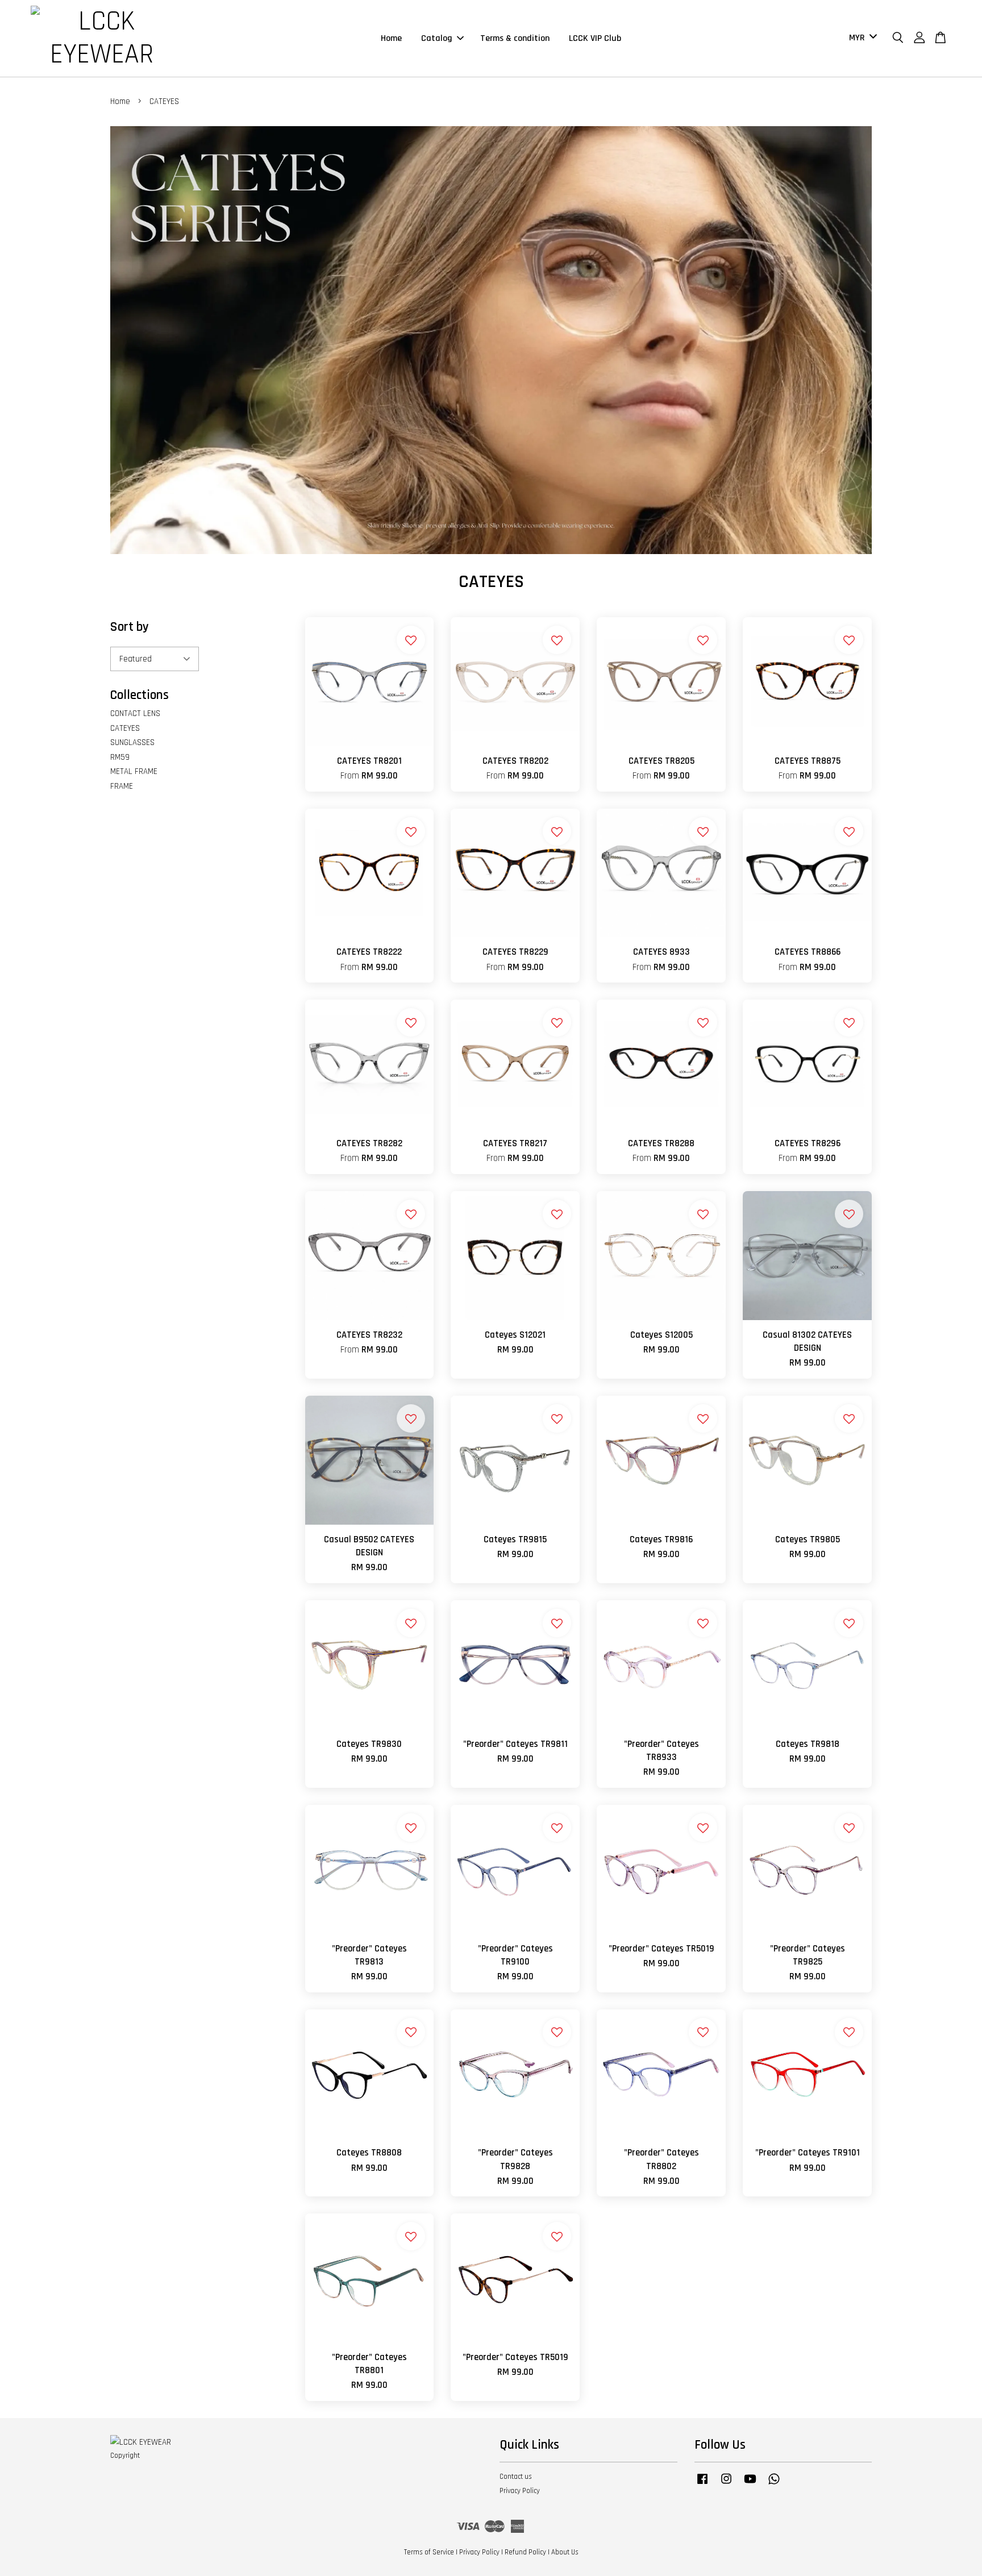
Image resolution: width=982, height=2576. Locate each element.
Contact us (516, 2477)
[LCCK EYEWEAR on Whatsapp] (774, 2485)
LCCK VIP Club (595, 38)
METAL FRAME (134, 771)
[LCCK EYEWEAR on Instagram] (726, 2485)
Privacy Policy (520, 2491)
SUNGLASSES (132, 742)
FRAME (122, 786)
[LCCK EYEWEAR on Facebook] (702, 2485)
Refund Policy (525, 2552)
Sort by (130, 627)
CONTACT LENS (135, 713)
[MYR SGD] (861, 38)
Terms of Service (429, 2552)
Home (391, 38)
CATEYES (125, 728)
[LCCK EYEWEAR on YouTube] (750, 2485)
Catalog (437, 38)
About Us (565, 2552)
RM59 (120, 757)
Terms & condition (515, 38)
